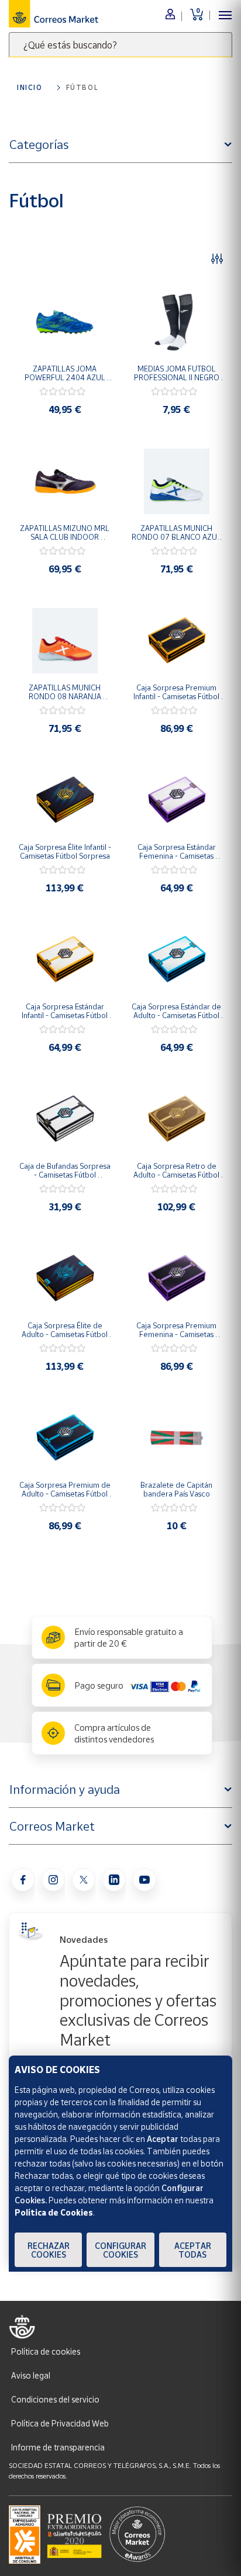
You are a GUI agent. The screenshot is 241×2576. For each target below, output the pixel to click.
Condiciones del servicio (55, 2399)
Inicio (30, 87)
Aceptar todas (193, 2250)
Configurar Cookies (120, 2250)
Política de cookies (46, 2351)
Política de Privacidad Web (60, 2423)
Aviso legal (31, 2375)
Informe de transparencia (58, 2447)
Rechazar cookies (49, 2250)
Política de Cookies (54, 2212)
